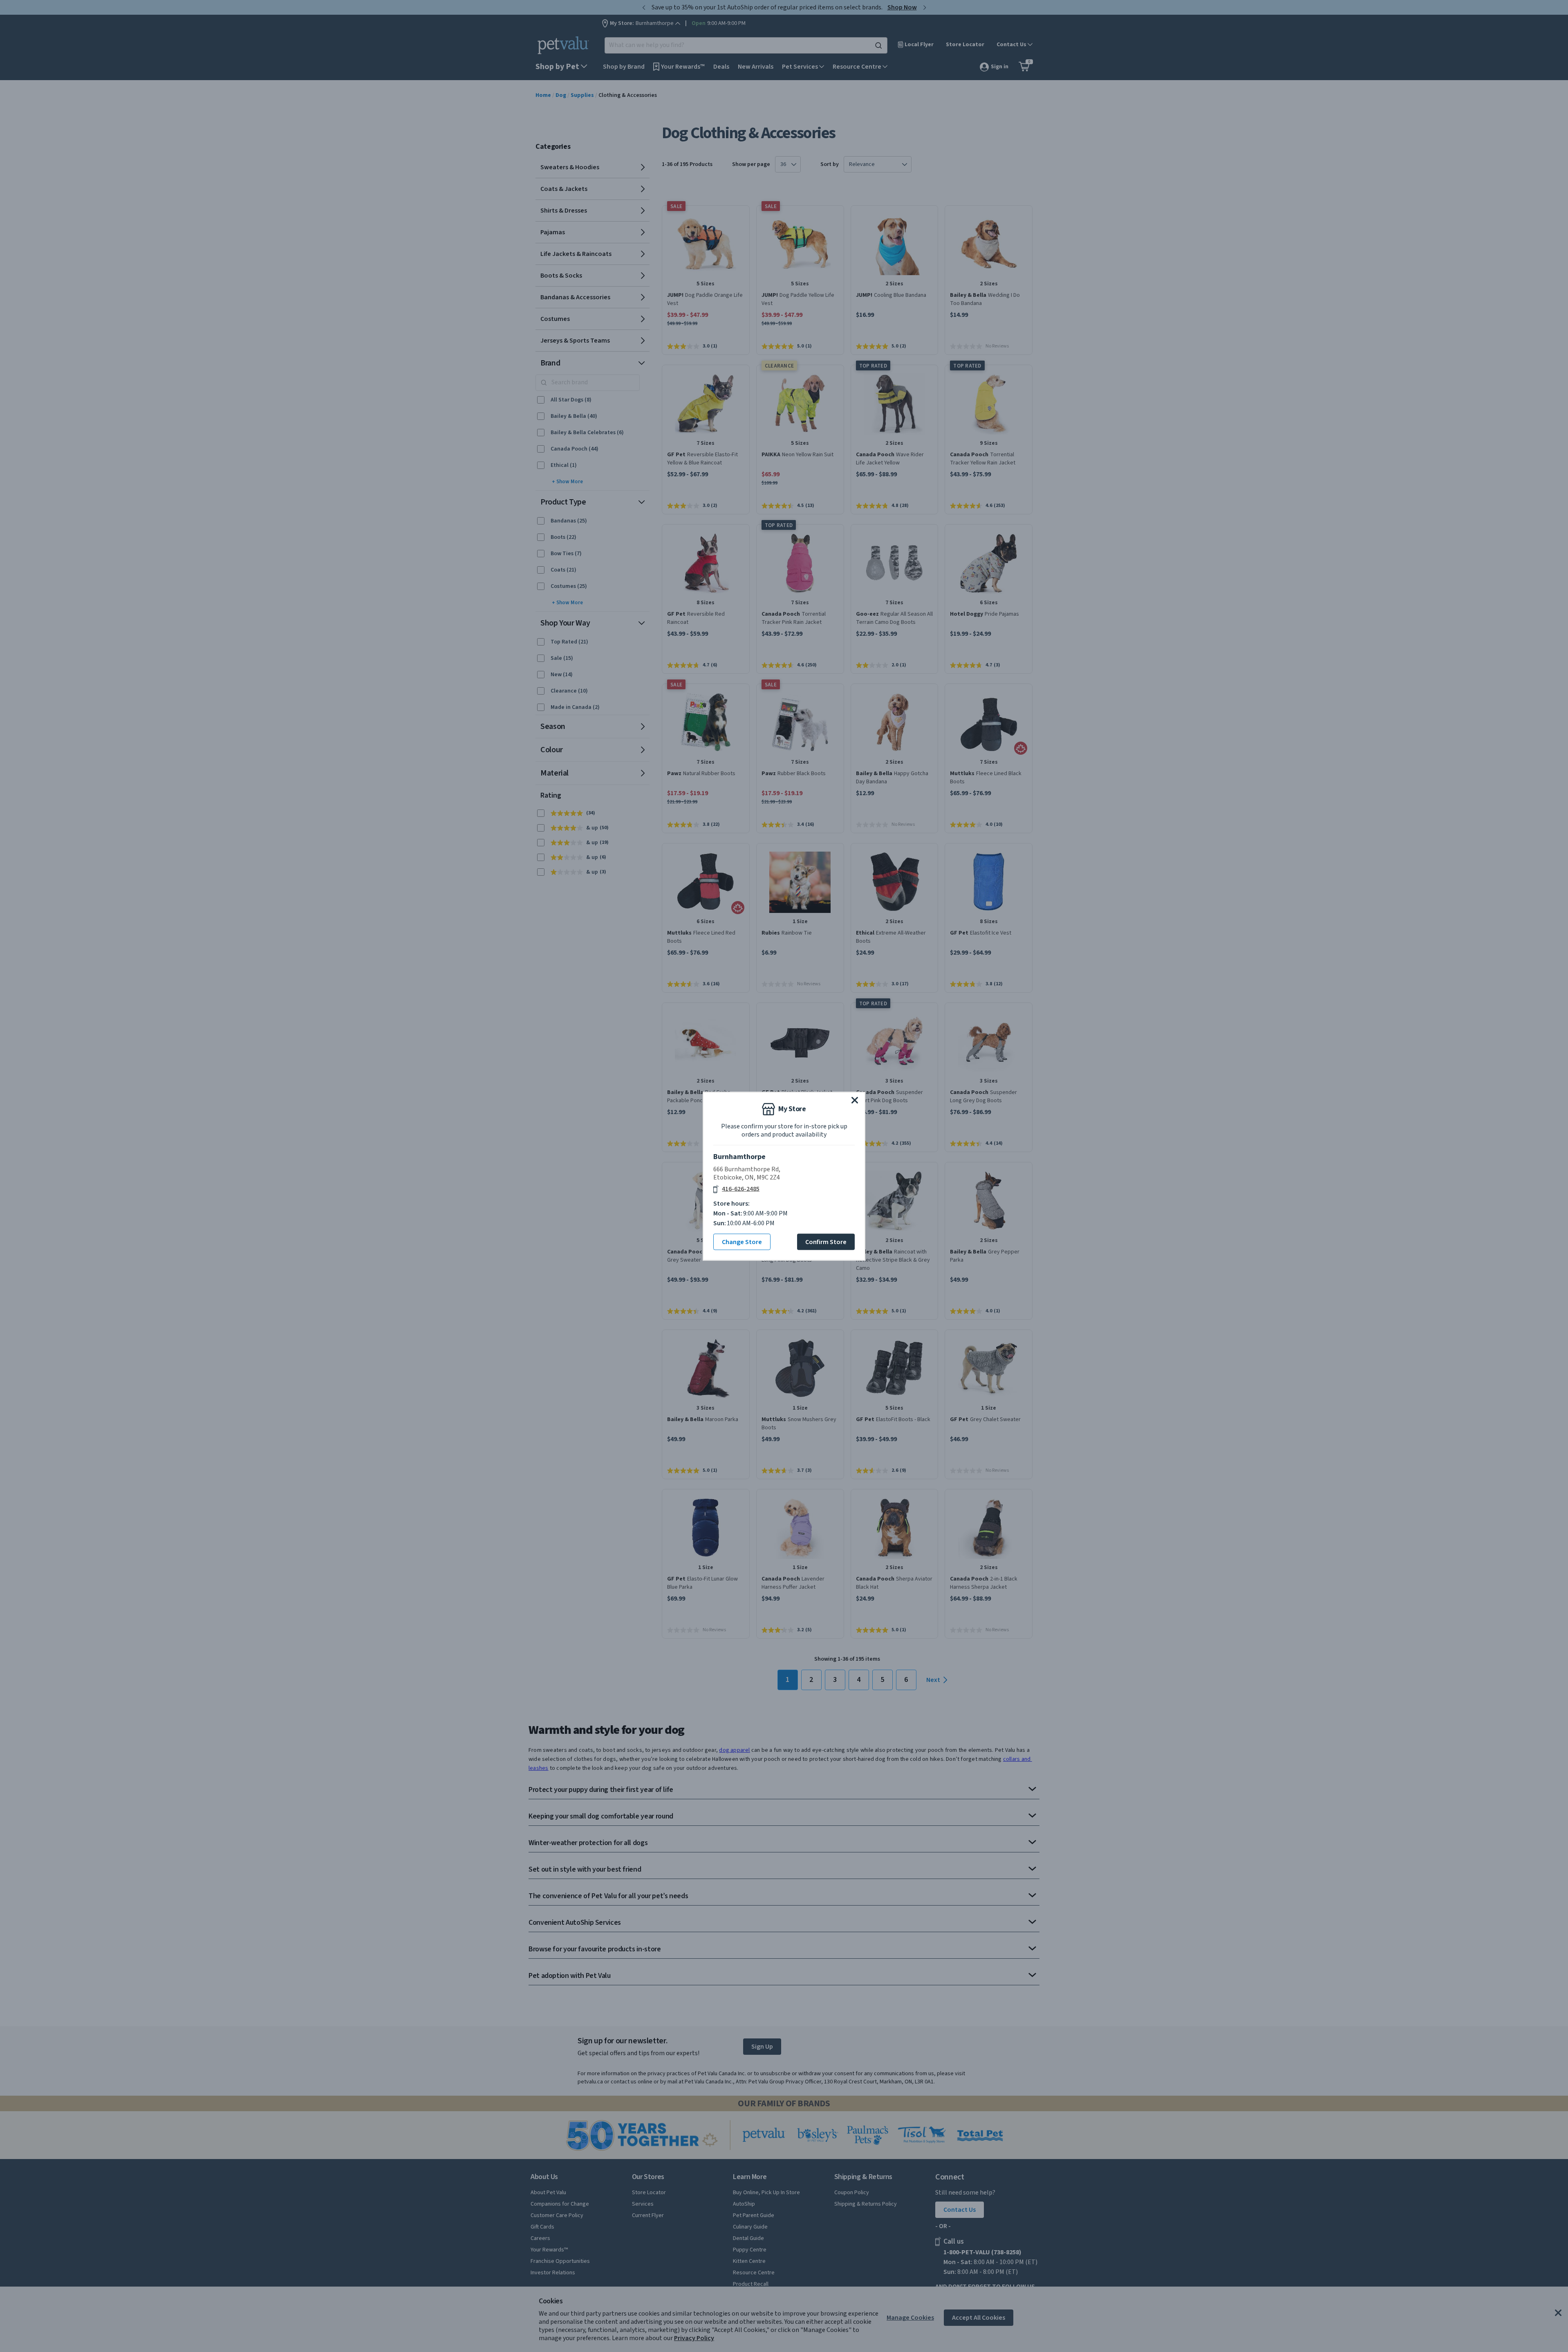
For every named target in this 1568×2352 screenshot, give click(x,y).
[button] (855, 1100)
